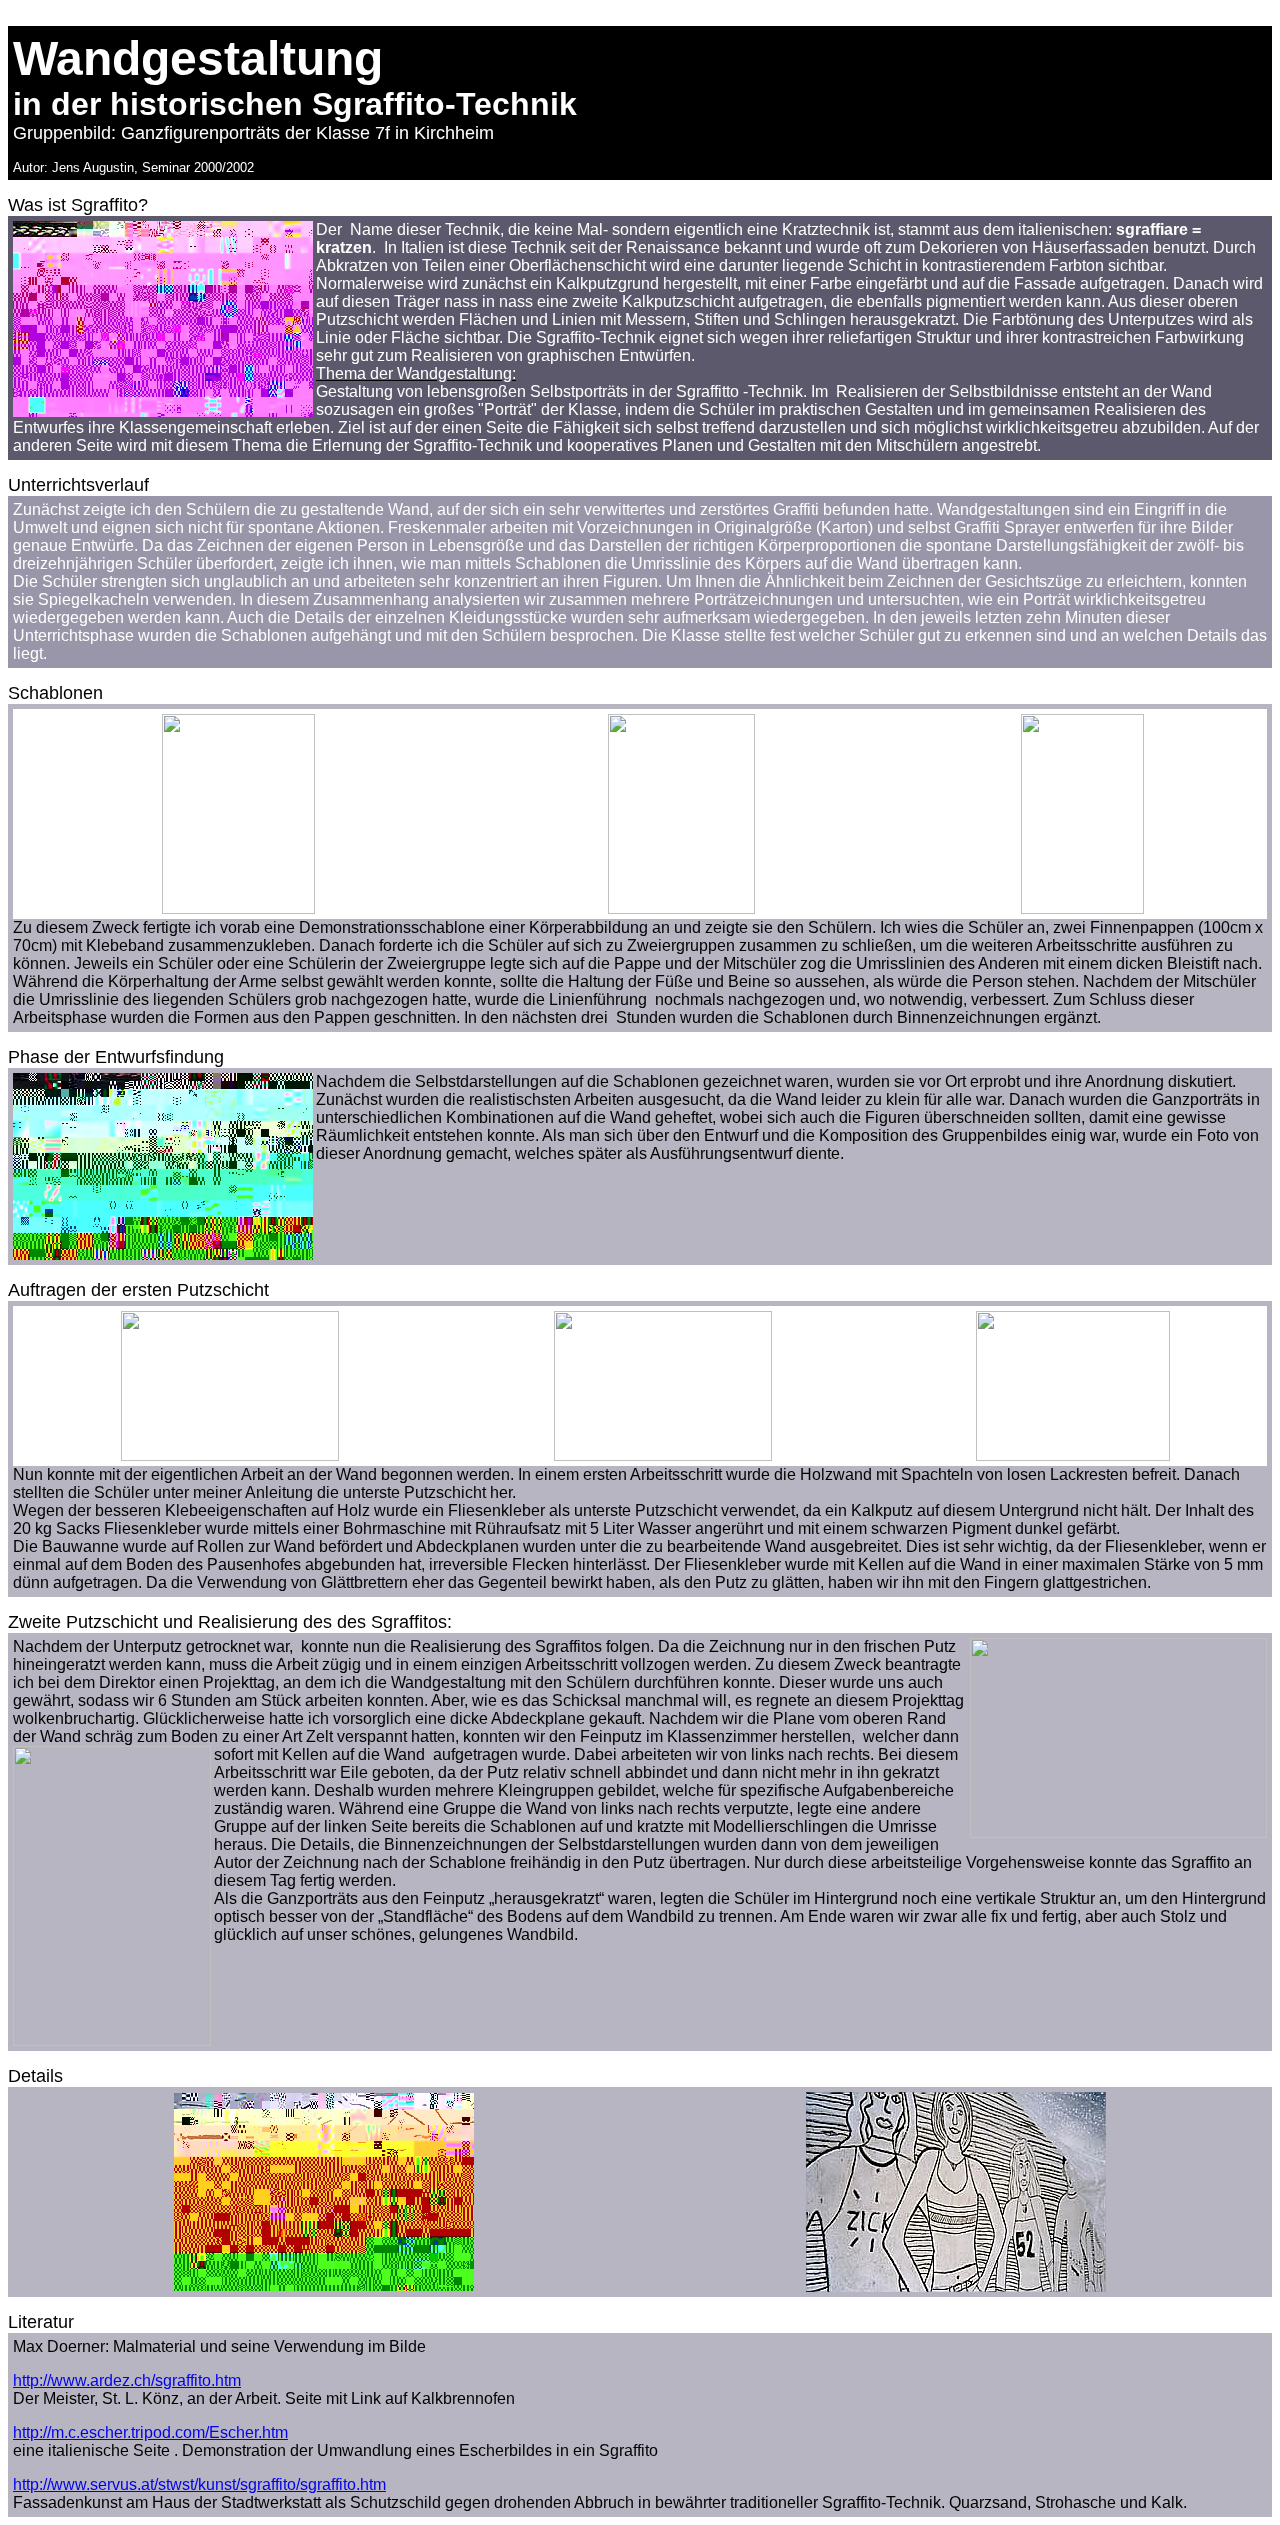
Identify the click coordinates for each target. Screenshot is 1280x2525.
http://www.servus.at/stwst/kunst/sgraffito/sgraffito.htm (199, 2484)
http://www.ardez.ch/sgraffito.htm (127, 2380)
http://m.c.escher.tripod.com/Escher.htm (150, 2432)
